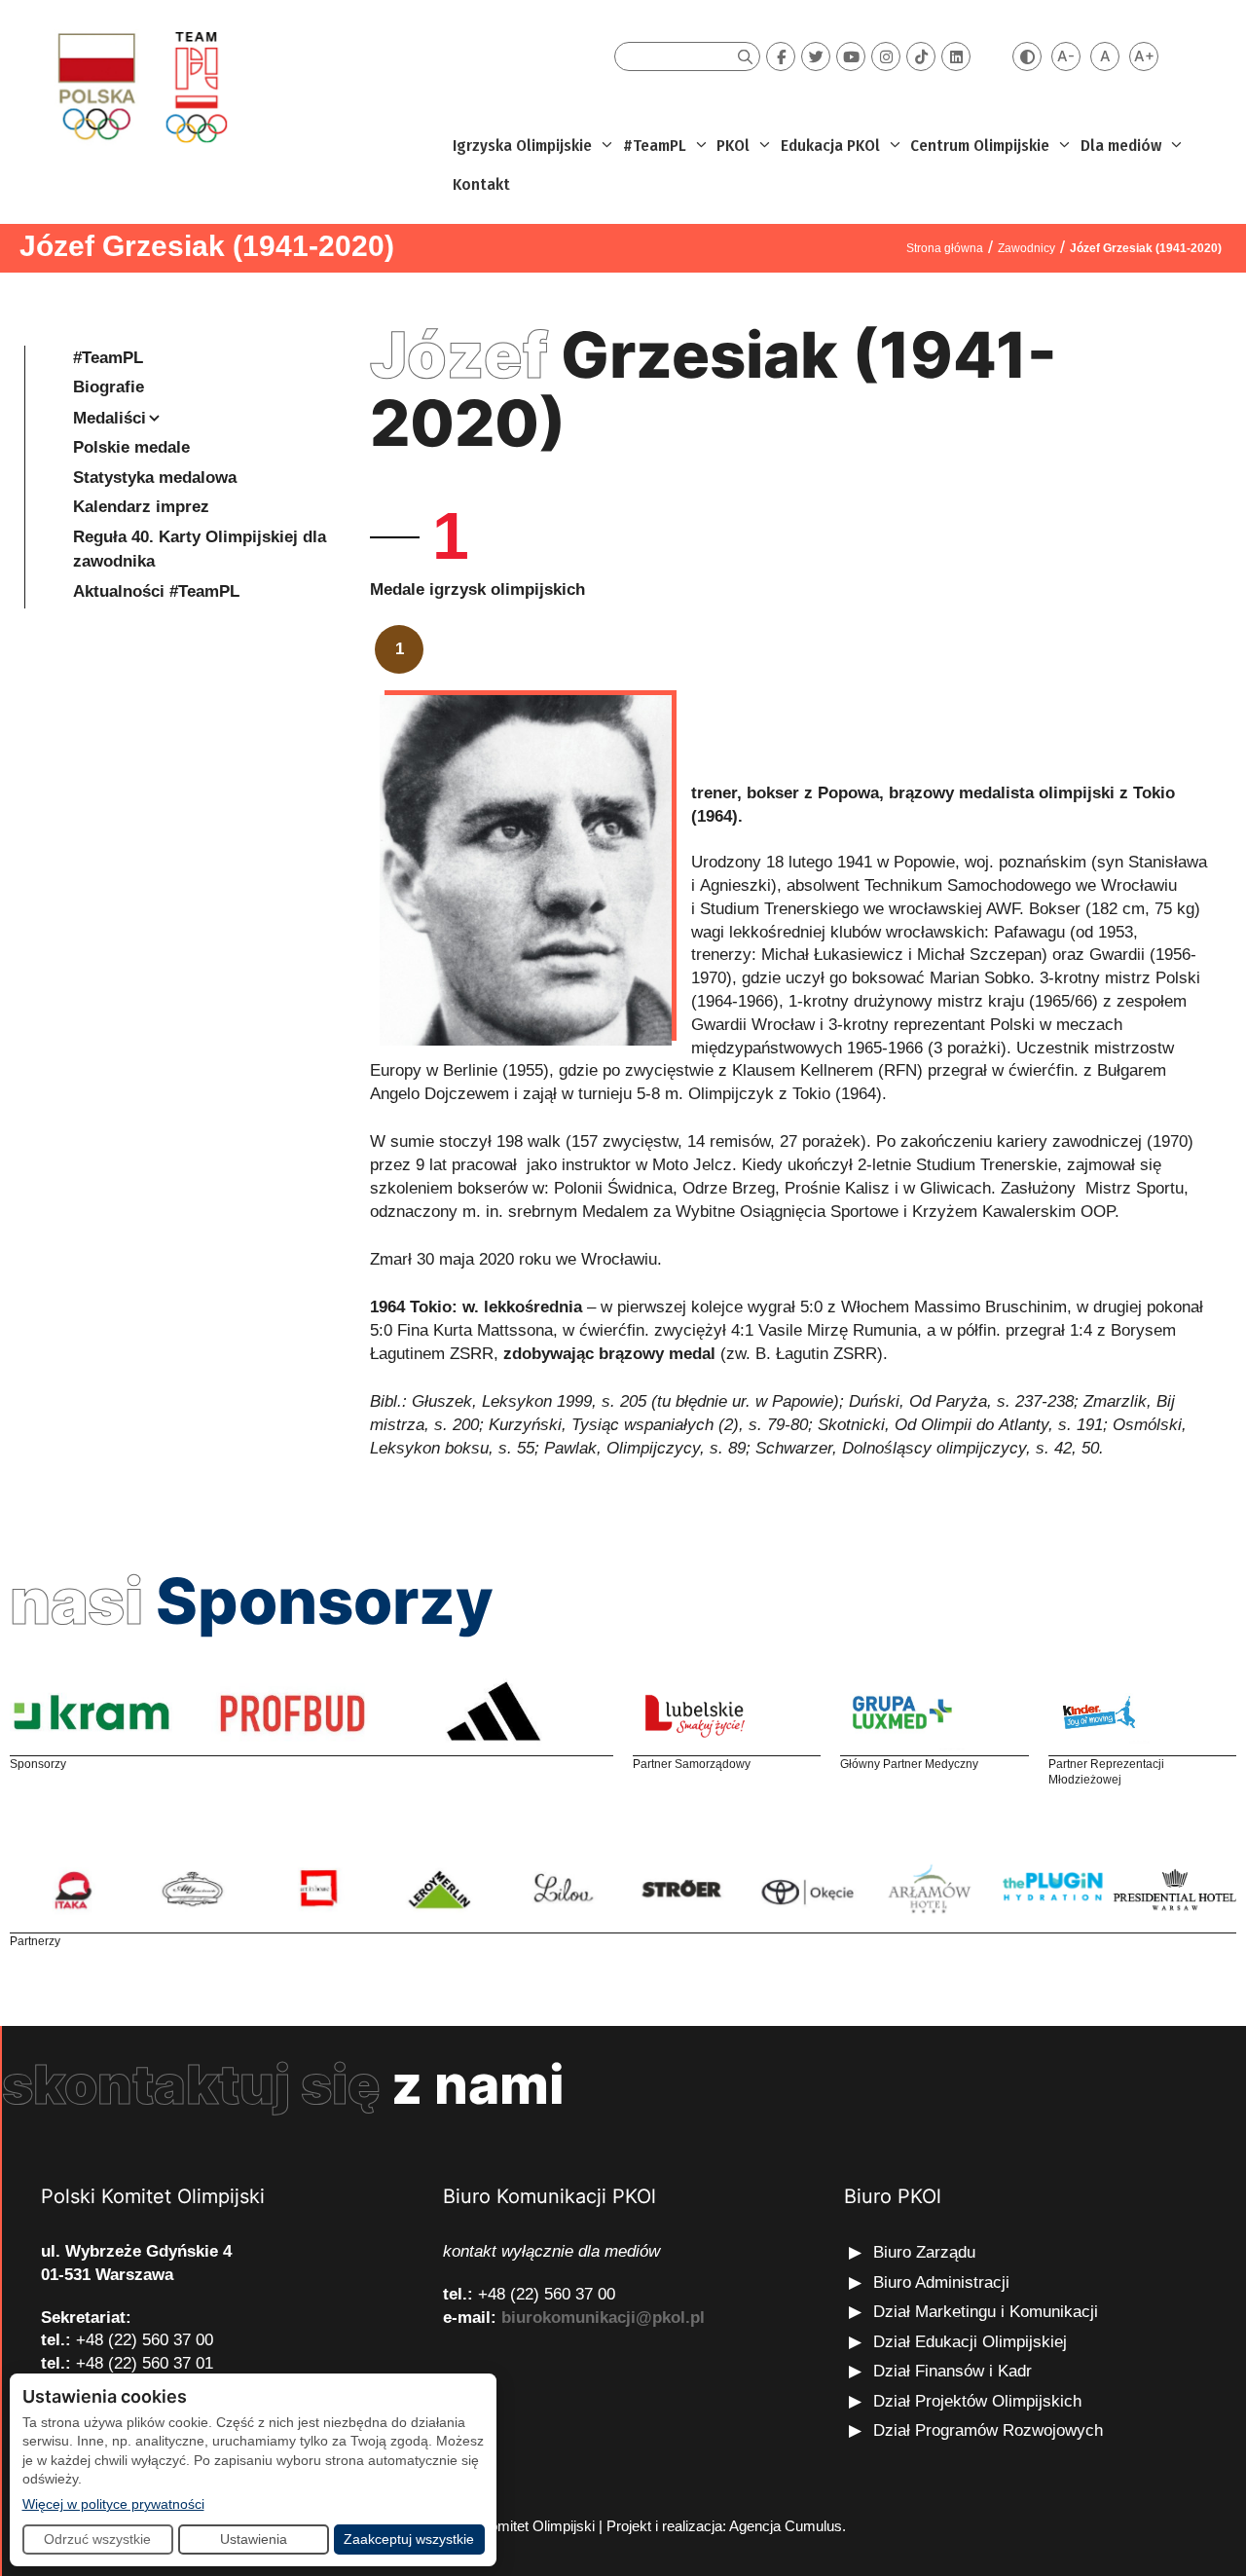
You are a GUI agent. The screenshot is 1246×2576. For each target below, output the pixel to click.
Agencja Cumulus (786, 2526)
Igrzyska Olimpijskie (522, 146)
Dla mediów (1121, 146)
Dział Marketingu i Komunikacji (986, 2312)
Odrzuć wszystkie (97, 2539)
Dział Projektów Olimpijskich (977, 2401)
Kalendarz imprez (141, 507)
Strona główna (945, 248)
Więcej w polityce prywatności (113, 2503)
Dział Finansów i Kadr (955, 2371)
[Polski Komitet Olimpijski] (140, 86)
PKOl (733, 146)
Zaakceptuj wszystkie (409, 2539)
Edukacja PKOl (830, 146)
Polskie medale (131, 447)
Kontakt (481, 184)
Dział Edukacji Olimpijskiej (970, 2342)
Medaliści (110, 418)
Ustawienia (254, 2539)
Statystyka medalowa (155, 478)
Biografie (109, 387)
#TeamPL (655, 146)
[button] (605, 146)
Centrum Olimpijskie (980, 146)
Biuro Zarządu (924, 2252)
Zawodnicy (1026, 248)
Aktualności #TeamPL (156, 591)
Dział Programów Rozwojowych (988, 2430)
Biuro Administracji (941, 2282)
